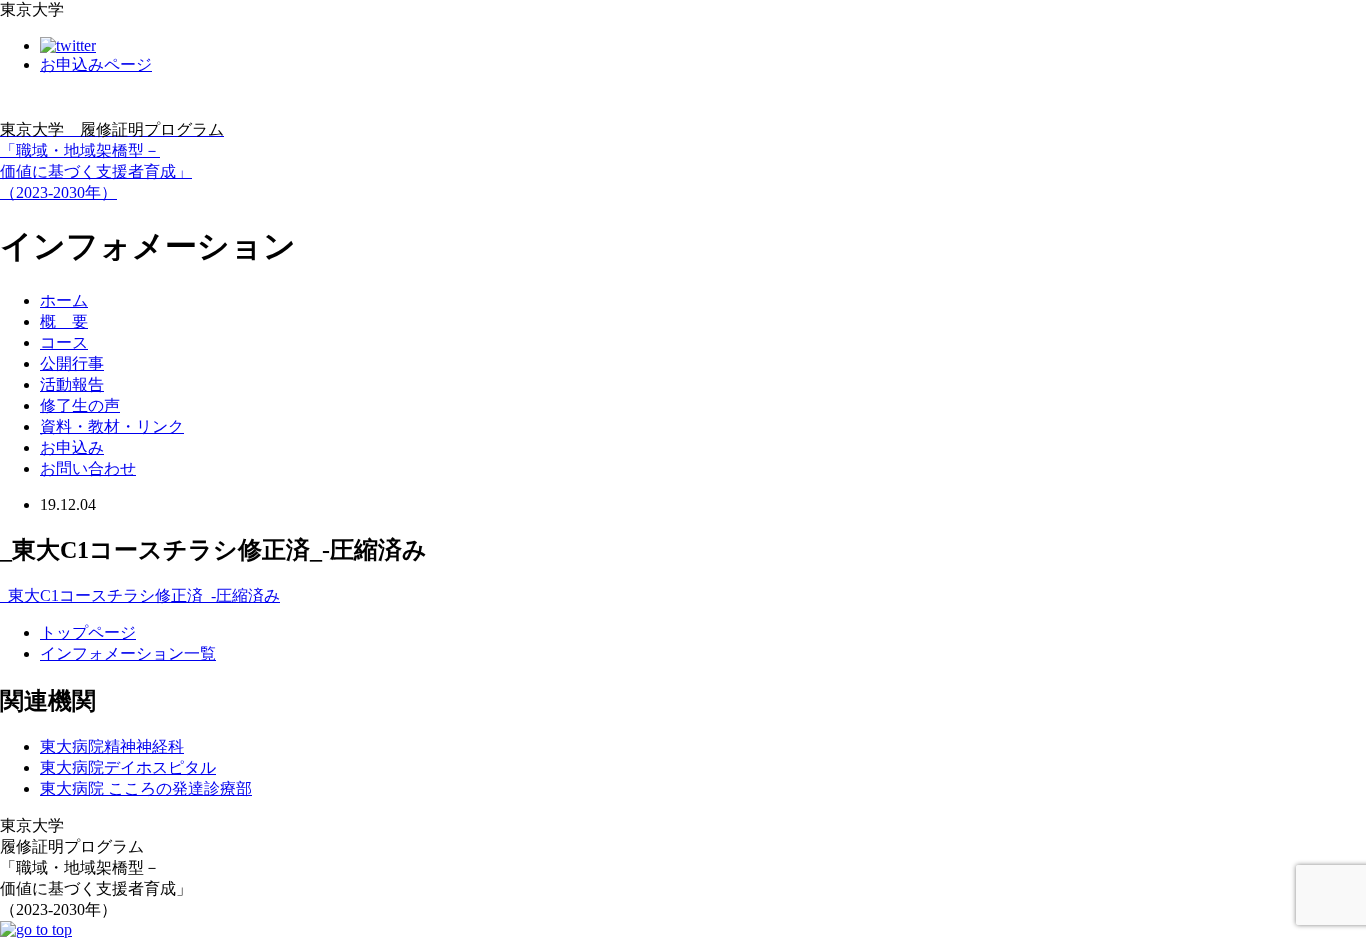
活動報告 (72, 384)
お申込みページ (96, 64)
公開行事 (72, 363)
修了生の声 (80, 405)
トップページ (88, 632)
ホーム (64, 300)
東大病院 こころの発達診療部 (146, 788)
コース (64, 342)
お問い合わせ (88, 468)
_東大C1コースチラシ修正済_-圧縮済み (140, 595)
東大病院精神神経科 (112, 746)
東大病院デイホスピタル (128, 767)
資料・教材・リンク (112, 426)
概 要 (64, 321)
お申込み (72, 447)
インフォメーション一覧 (128, 653)
